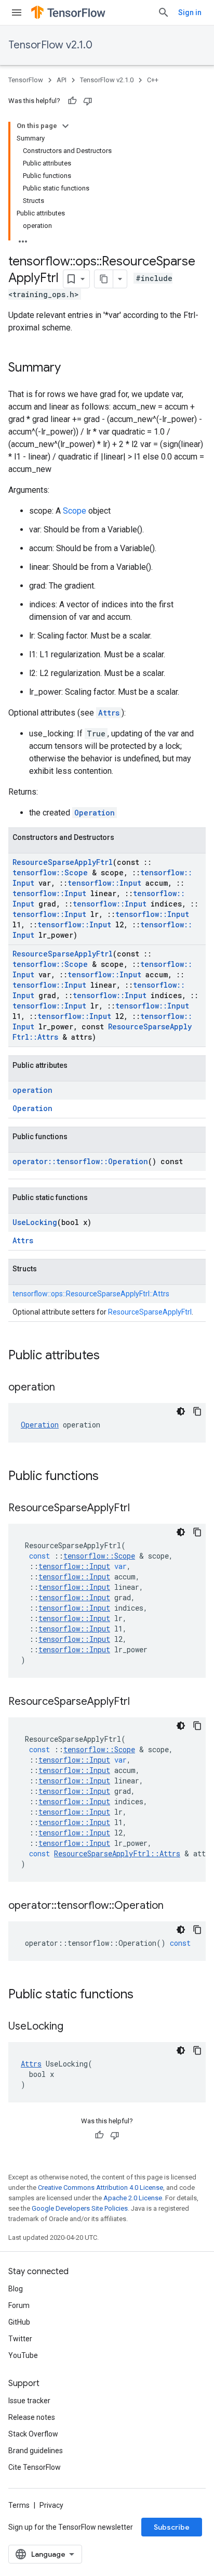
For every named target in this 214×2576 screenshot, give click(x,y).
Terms (19, 2505)
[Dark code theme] (181, 1411)
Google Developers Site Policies (80, 2208)
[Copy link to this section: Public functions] (109, 1477)
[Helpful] (72, 101)
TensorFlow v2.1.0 (50, 45)
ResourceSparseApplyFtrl (63, 862)
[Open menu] (17, 12)
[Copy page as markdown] (104, 279)
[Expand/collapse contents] (65, 126)
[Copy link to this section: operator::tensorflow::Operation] (174, 1906)
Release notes (32, 2417)
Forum (19, 2305)
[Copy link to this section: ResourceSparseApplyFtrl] (140, 1509)
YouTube (23, 2355)
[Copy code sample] (197, 1411)
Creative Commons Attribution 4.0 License (101, 2188)
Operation (95, 813)
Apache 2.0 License (133, 2198)
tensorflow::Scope (50, 872)
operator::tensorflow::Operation (80, 1161)
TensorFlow (26, 80)
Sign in (190, 12)
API (62, 80)
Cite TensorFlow (35, 2467)
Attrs (109, 713)
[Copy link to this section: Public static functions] (144, 1995)
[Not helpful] (88, 101)
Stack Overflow (33, 2434)
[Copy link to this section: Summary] (71, 368)
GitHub (19, 2322)
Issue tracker (29, 2401)
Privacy (51, 2505)
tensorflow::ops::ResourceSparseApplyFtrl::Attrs (91, 1294)
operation (32, 1090)
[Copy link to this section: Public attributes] (110, 1356)
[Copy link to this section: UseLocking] (74, 2027)
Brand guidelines (36, 2451)
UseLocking (35, 1222)
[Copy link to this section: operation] (65, 1388)
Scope (75, 511)
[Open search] (164, 12)
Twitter (20, 2339)
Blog (16, 2289)
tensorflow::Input (104, 883)
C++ (153, 80)
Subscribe (172, 2527)
